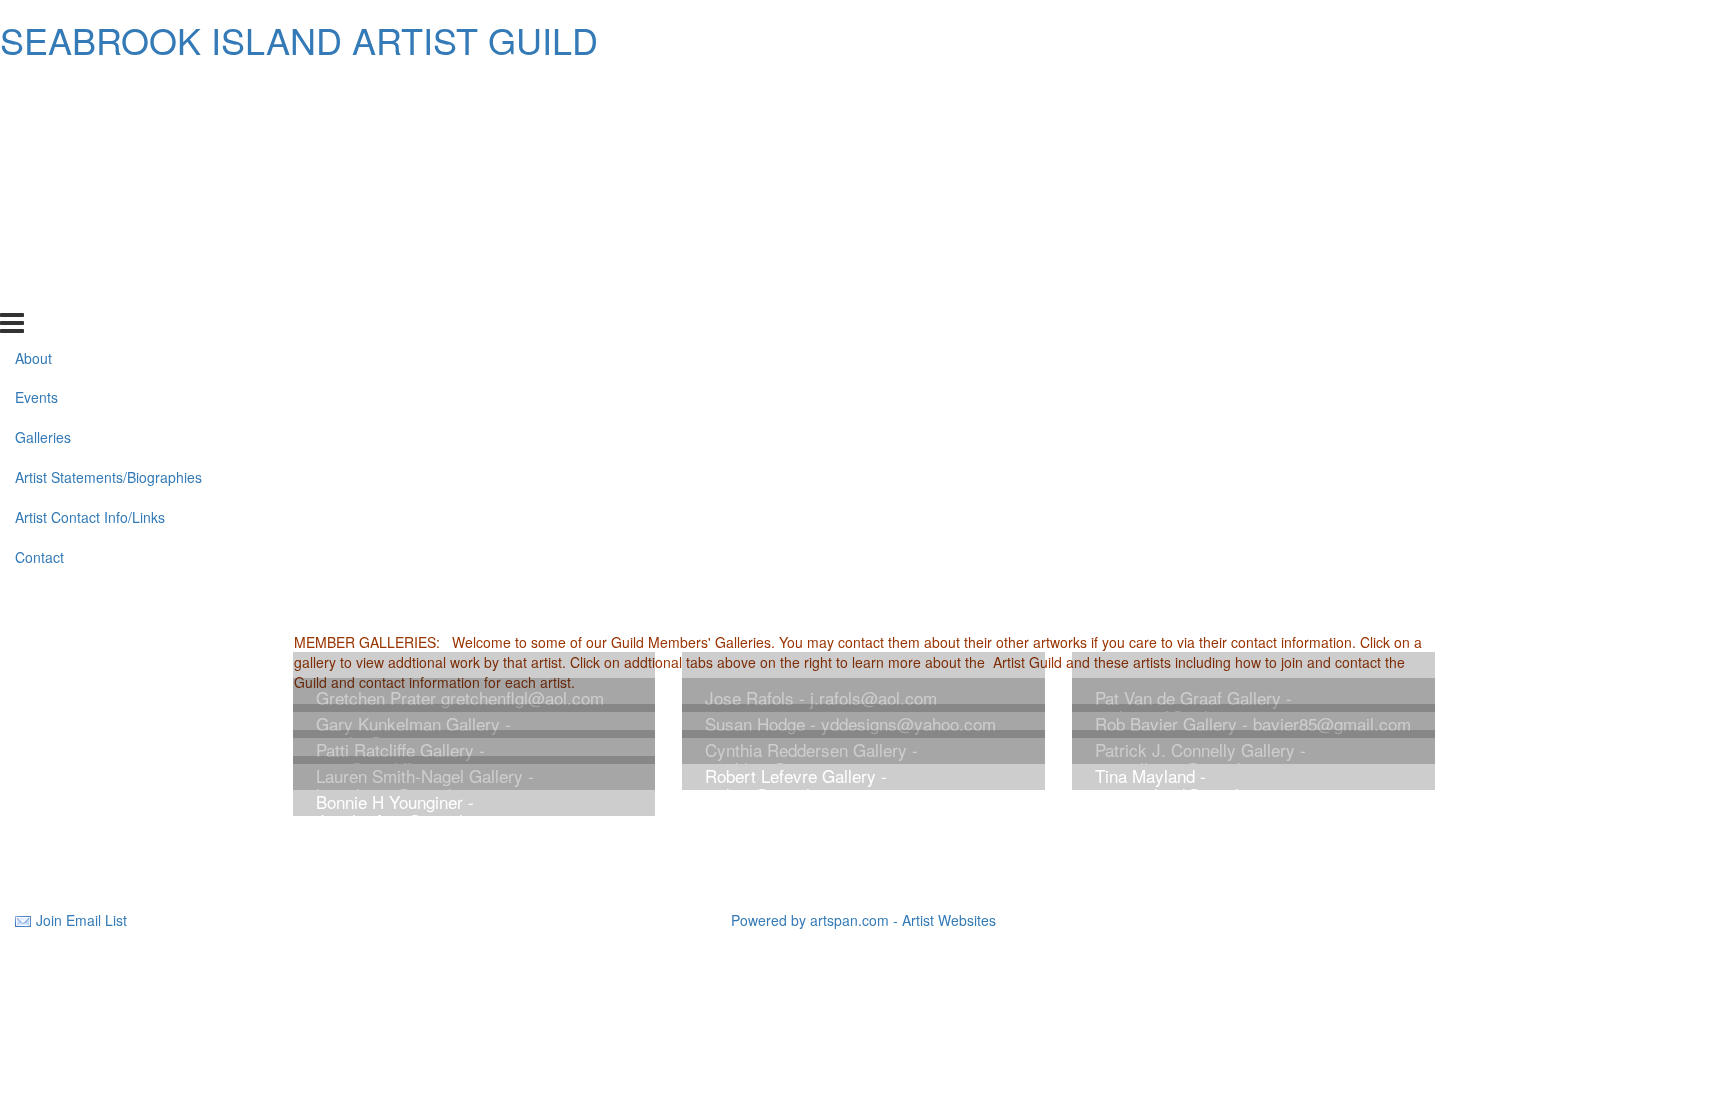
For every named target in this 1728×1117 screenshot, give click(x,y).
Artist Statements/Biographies (108, 210)
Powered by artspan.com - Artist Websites (863, 920)
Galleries (43, 170)
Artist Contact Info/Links (90, 250)
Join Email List (81, 920)
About (33, 90)
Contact (39, 290)
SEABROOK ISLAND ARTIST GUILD (299, 39)
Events (36, 130)
